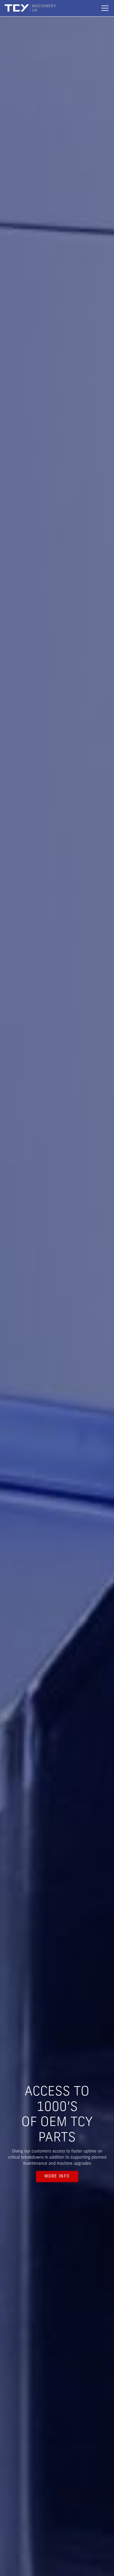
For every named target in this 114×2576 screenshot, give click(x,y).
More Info (57, 2177)
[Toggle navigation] (105, 8)
